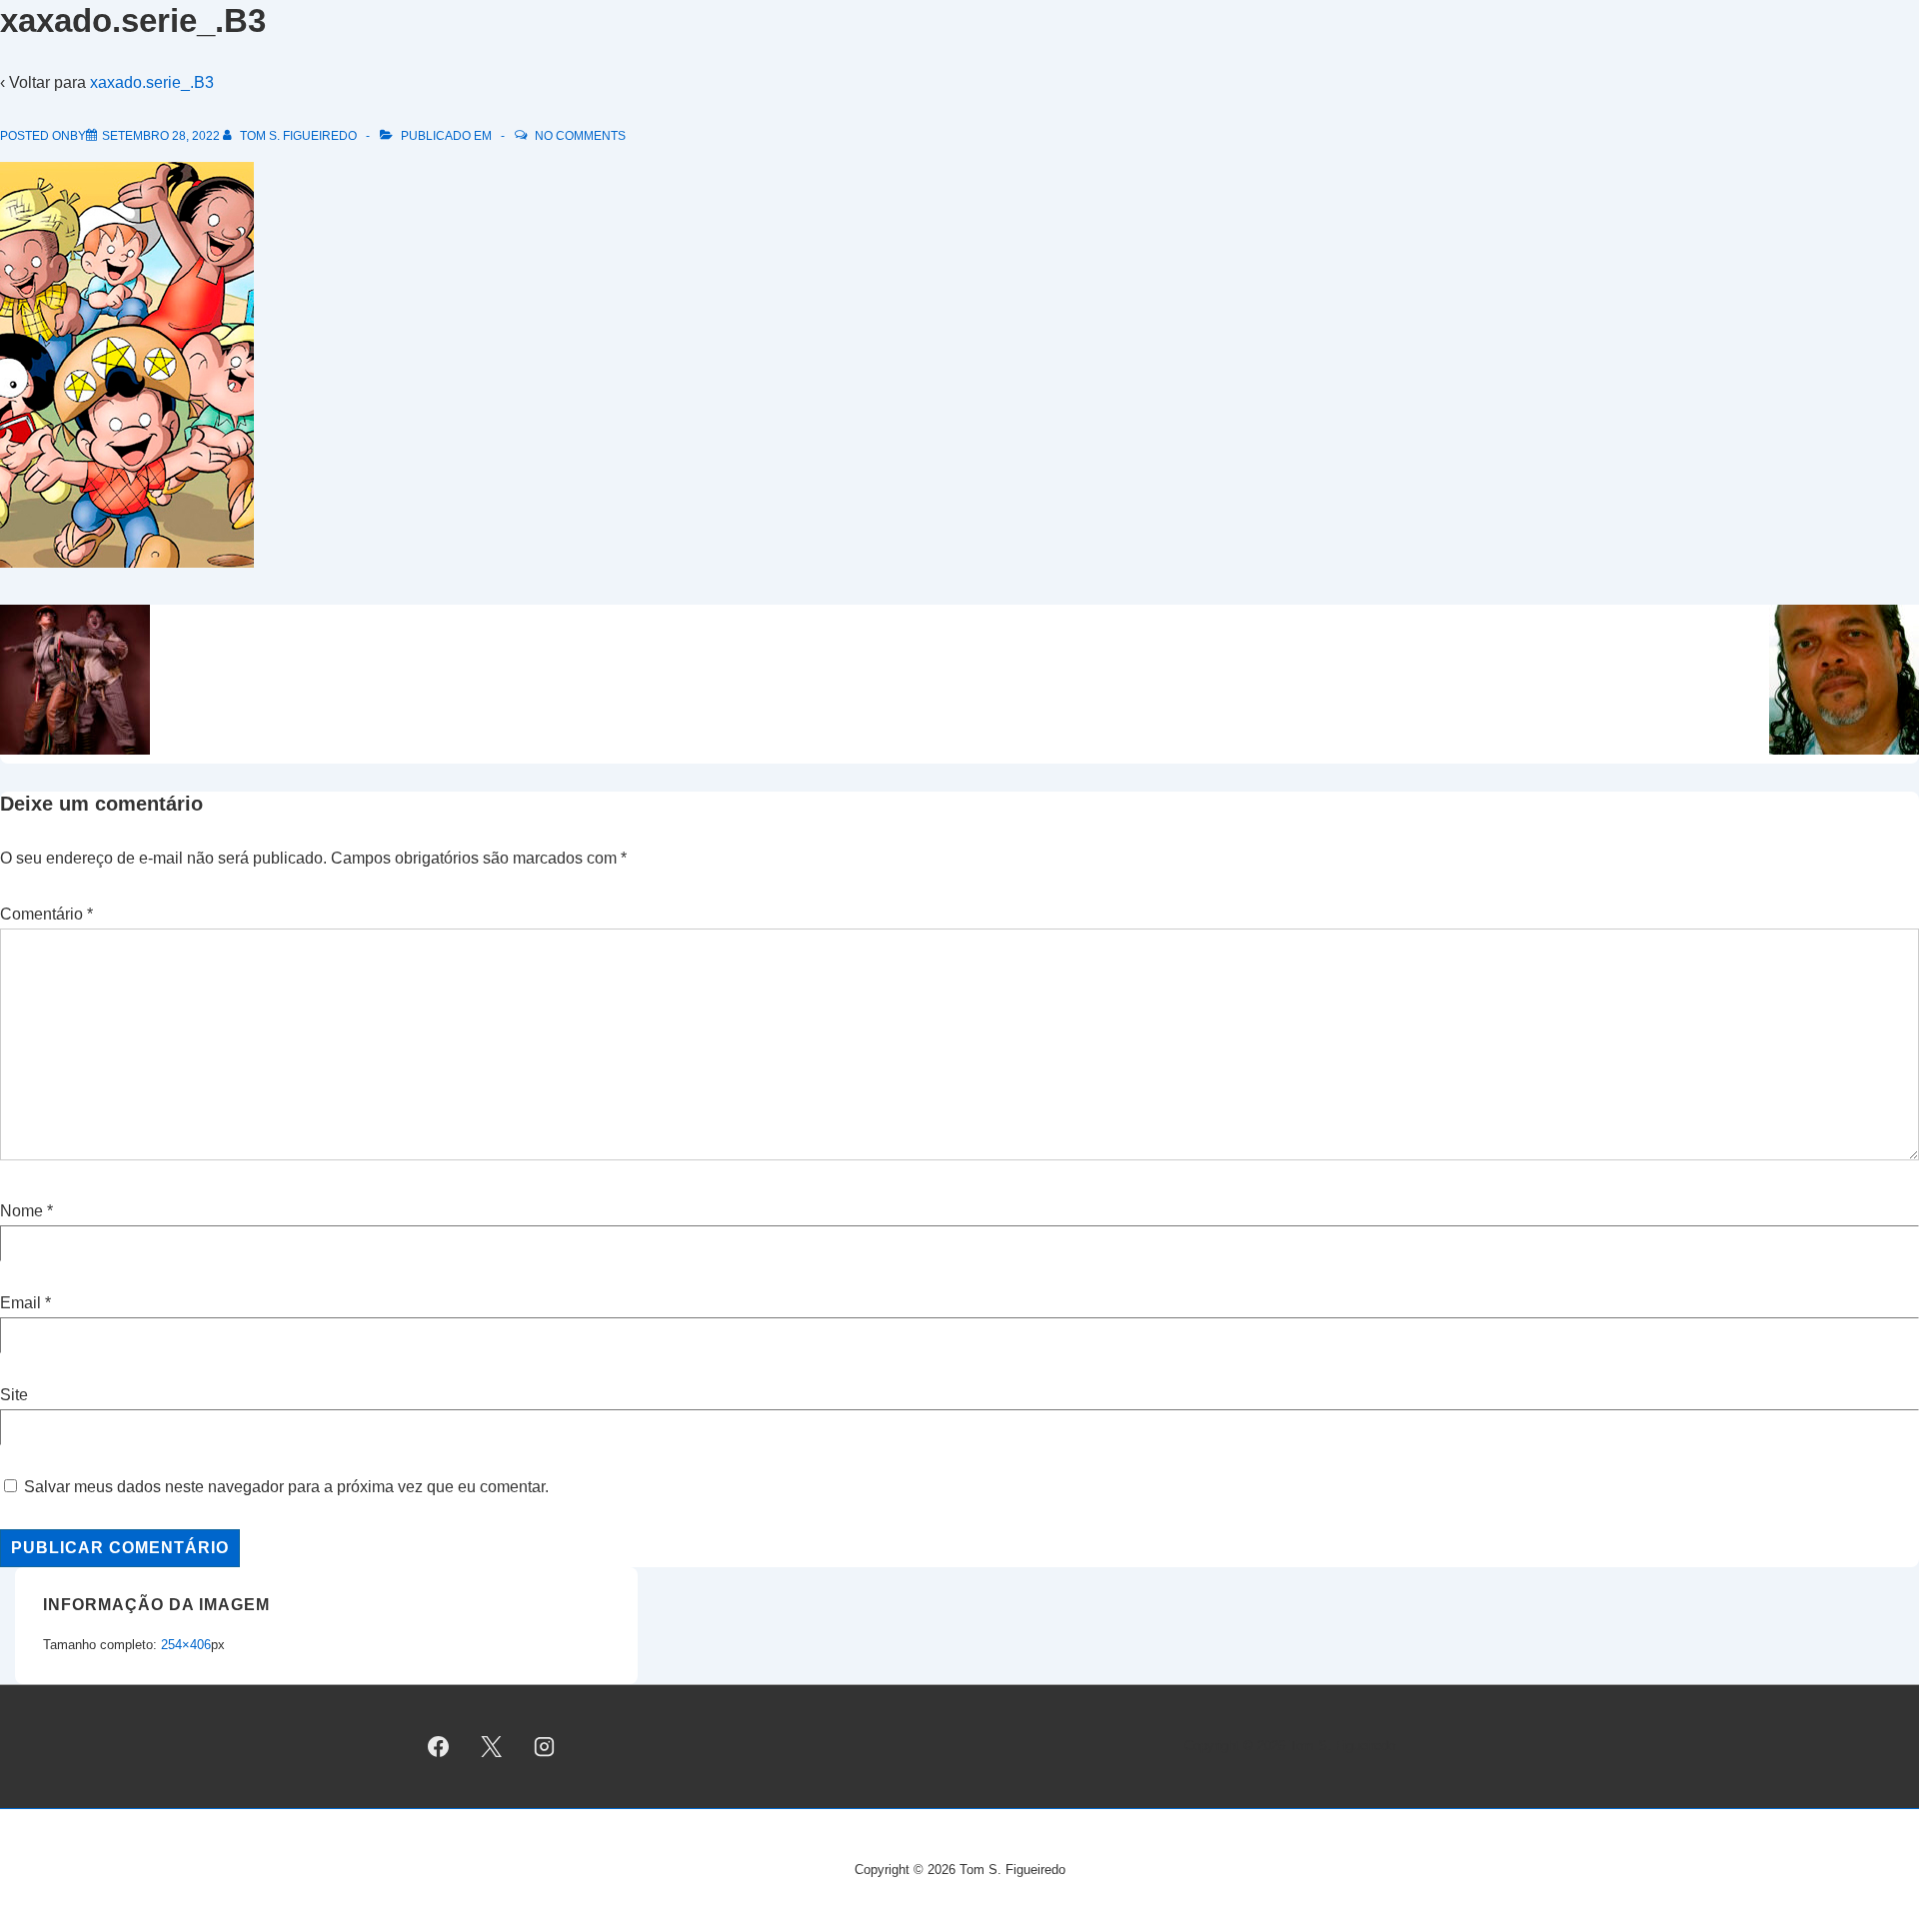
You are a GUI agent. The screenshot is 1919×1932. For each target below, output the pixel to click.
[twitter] (492, 1747)
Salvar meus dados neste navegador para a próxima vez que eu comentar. (286, 1487)
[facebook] (439, 1747)
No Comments (580, 136)
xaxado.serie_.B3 (152, 82)
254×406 (186, 1645)
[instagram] (545, 1747)
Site (14, 1395)
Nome (21, 1211)
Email (20, 1303)
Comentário (46, 914)
